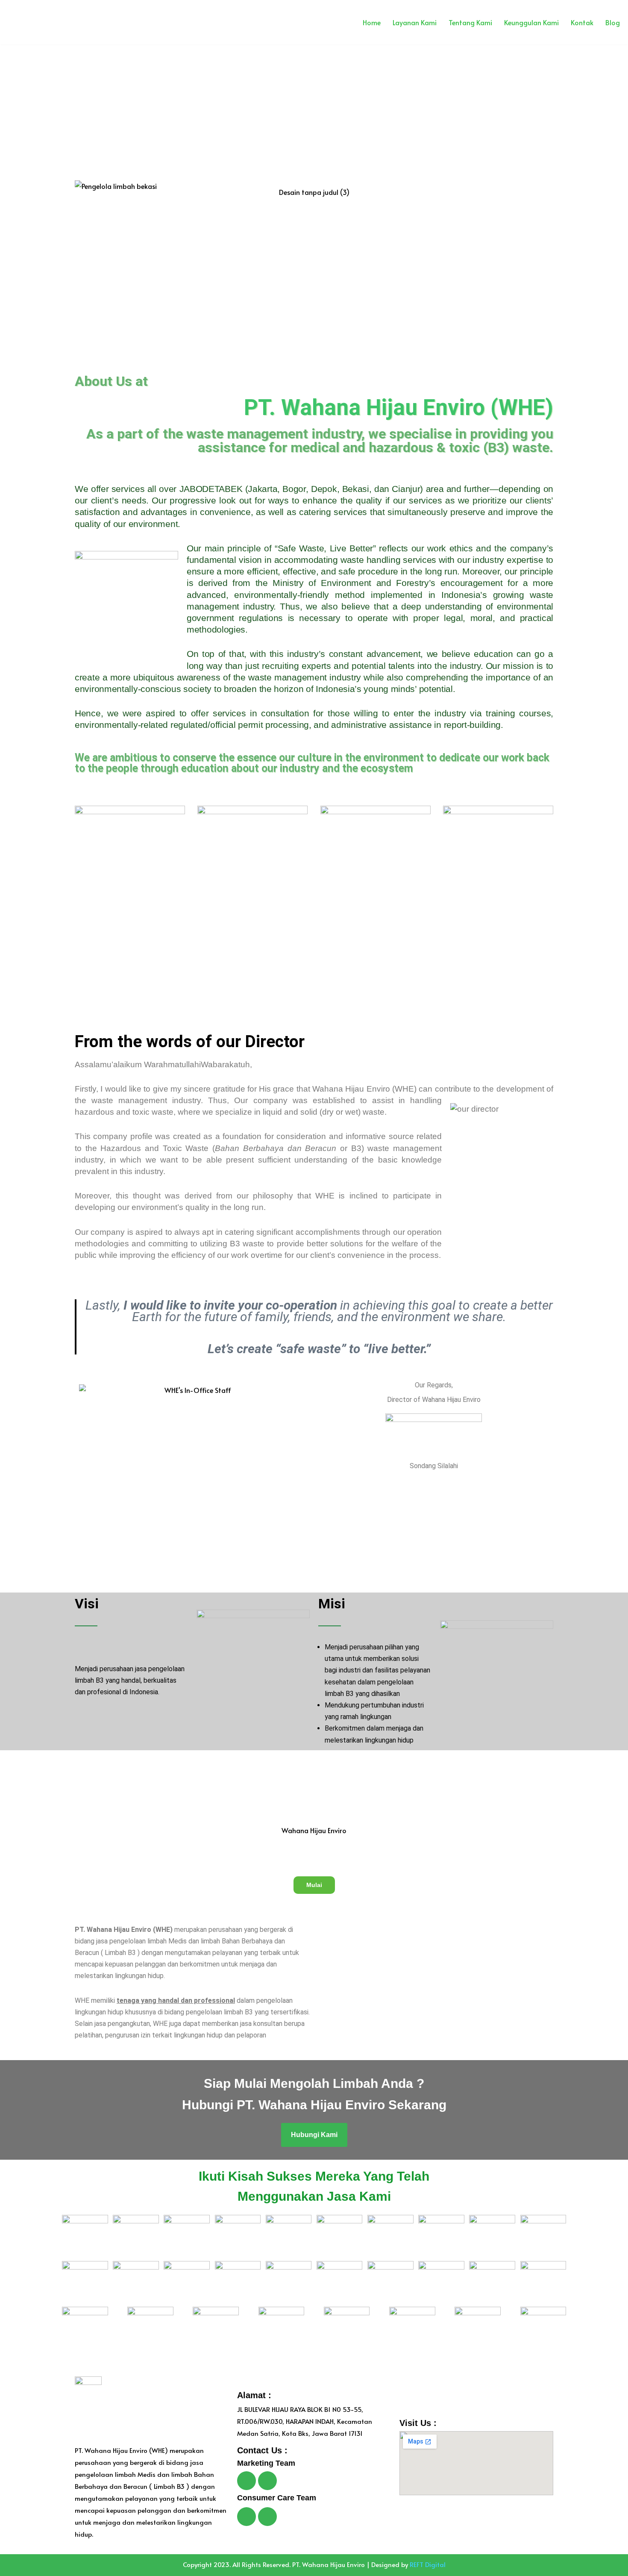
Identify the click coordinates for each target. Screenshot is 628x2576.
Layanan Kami (415, 22)
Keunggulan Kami (531, 22)
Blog (613, 22)
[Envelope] (267, 2481)
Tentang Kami (470, 22)
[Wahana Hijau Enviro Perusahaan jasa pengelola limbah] (26, 22)
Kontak (582, 22)
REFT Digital (428, 2564)
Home (372, 22)
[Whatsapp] (247, 2481)
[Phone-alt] (267, 2517)
